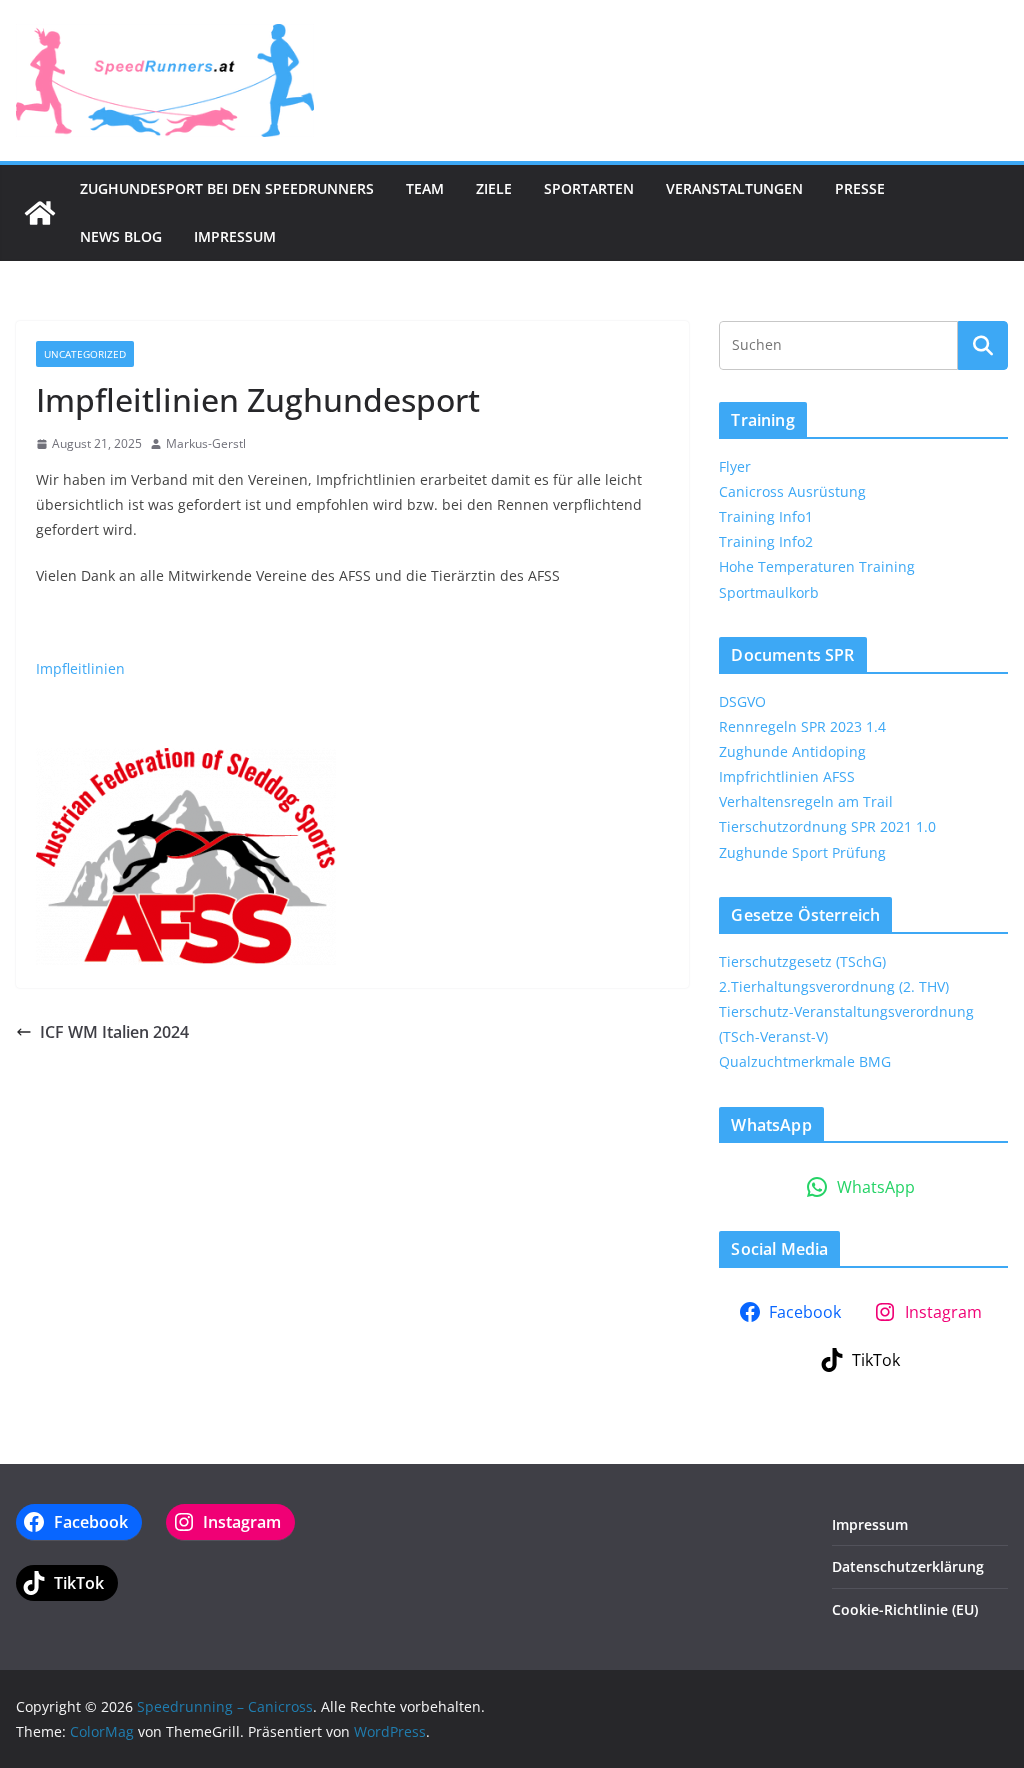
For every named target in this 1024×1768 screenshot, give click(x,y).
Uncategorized (85, 354)
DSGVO (742, 701)
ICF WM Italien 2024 (114, 1032)
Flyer (735, 466)
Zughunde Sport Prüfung (802, 852)
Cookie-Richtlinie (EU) (905, 1609)
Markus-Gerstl (206, 443)
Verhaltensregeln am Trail (806, 801)
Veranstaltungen (734, 188)
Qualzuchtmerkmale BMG (805, 1061)
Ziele (494, 188)
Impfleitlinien (80, 668)
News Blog (121, 236)
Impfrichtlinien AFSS (787, 776)
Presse (860, 188)
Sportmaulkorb (769, 592)
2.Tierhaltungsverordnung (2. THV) (834, 986)
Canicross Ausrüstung (792, 491)
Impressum (235, 236)
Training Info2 (766, 541)
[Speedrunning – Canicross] (40, 213)
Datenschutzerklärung (908, 1566)
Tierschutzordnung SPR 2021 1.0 (827, 826)
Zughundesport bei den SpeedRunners (227, 188)
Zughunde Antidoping (792, 751)
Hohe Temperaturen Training (817, 566)
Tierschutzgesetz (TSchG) (802, 961)
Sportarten (589, 188)
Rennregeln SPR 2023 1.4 (802, 726)
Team (425, 188)
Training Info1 (766, 516)
